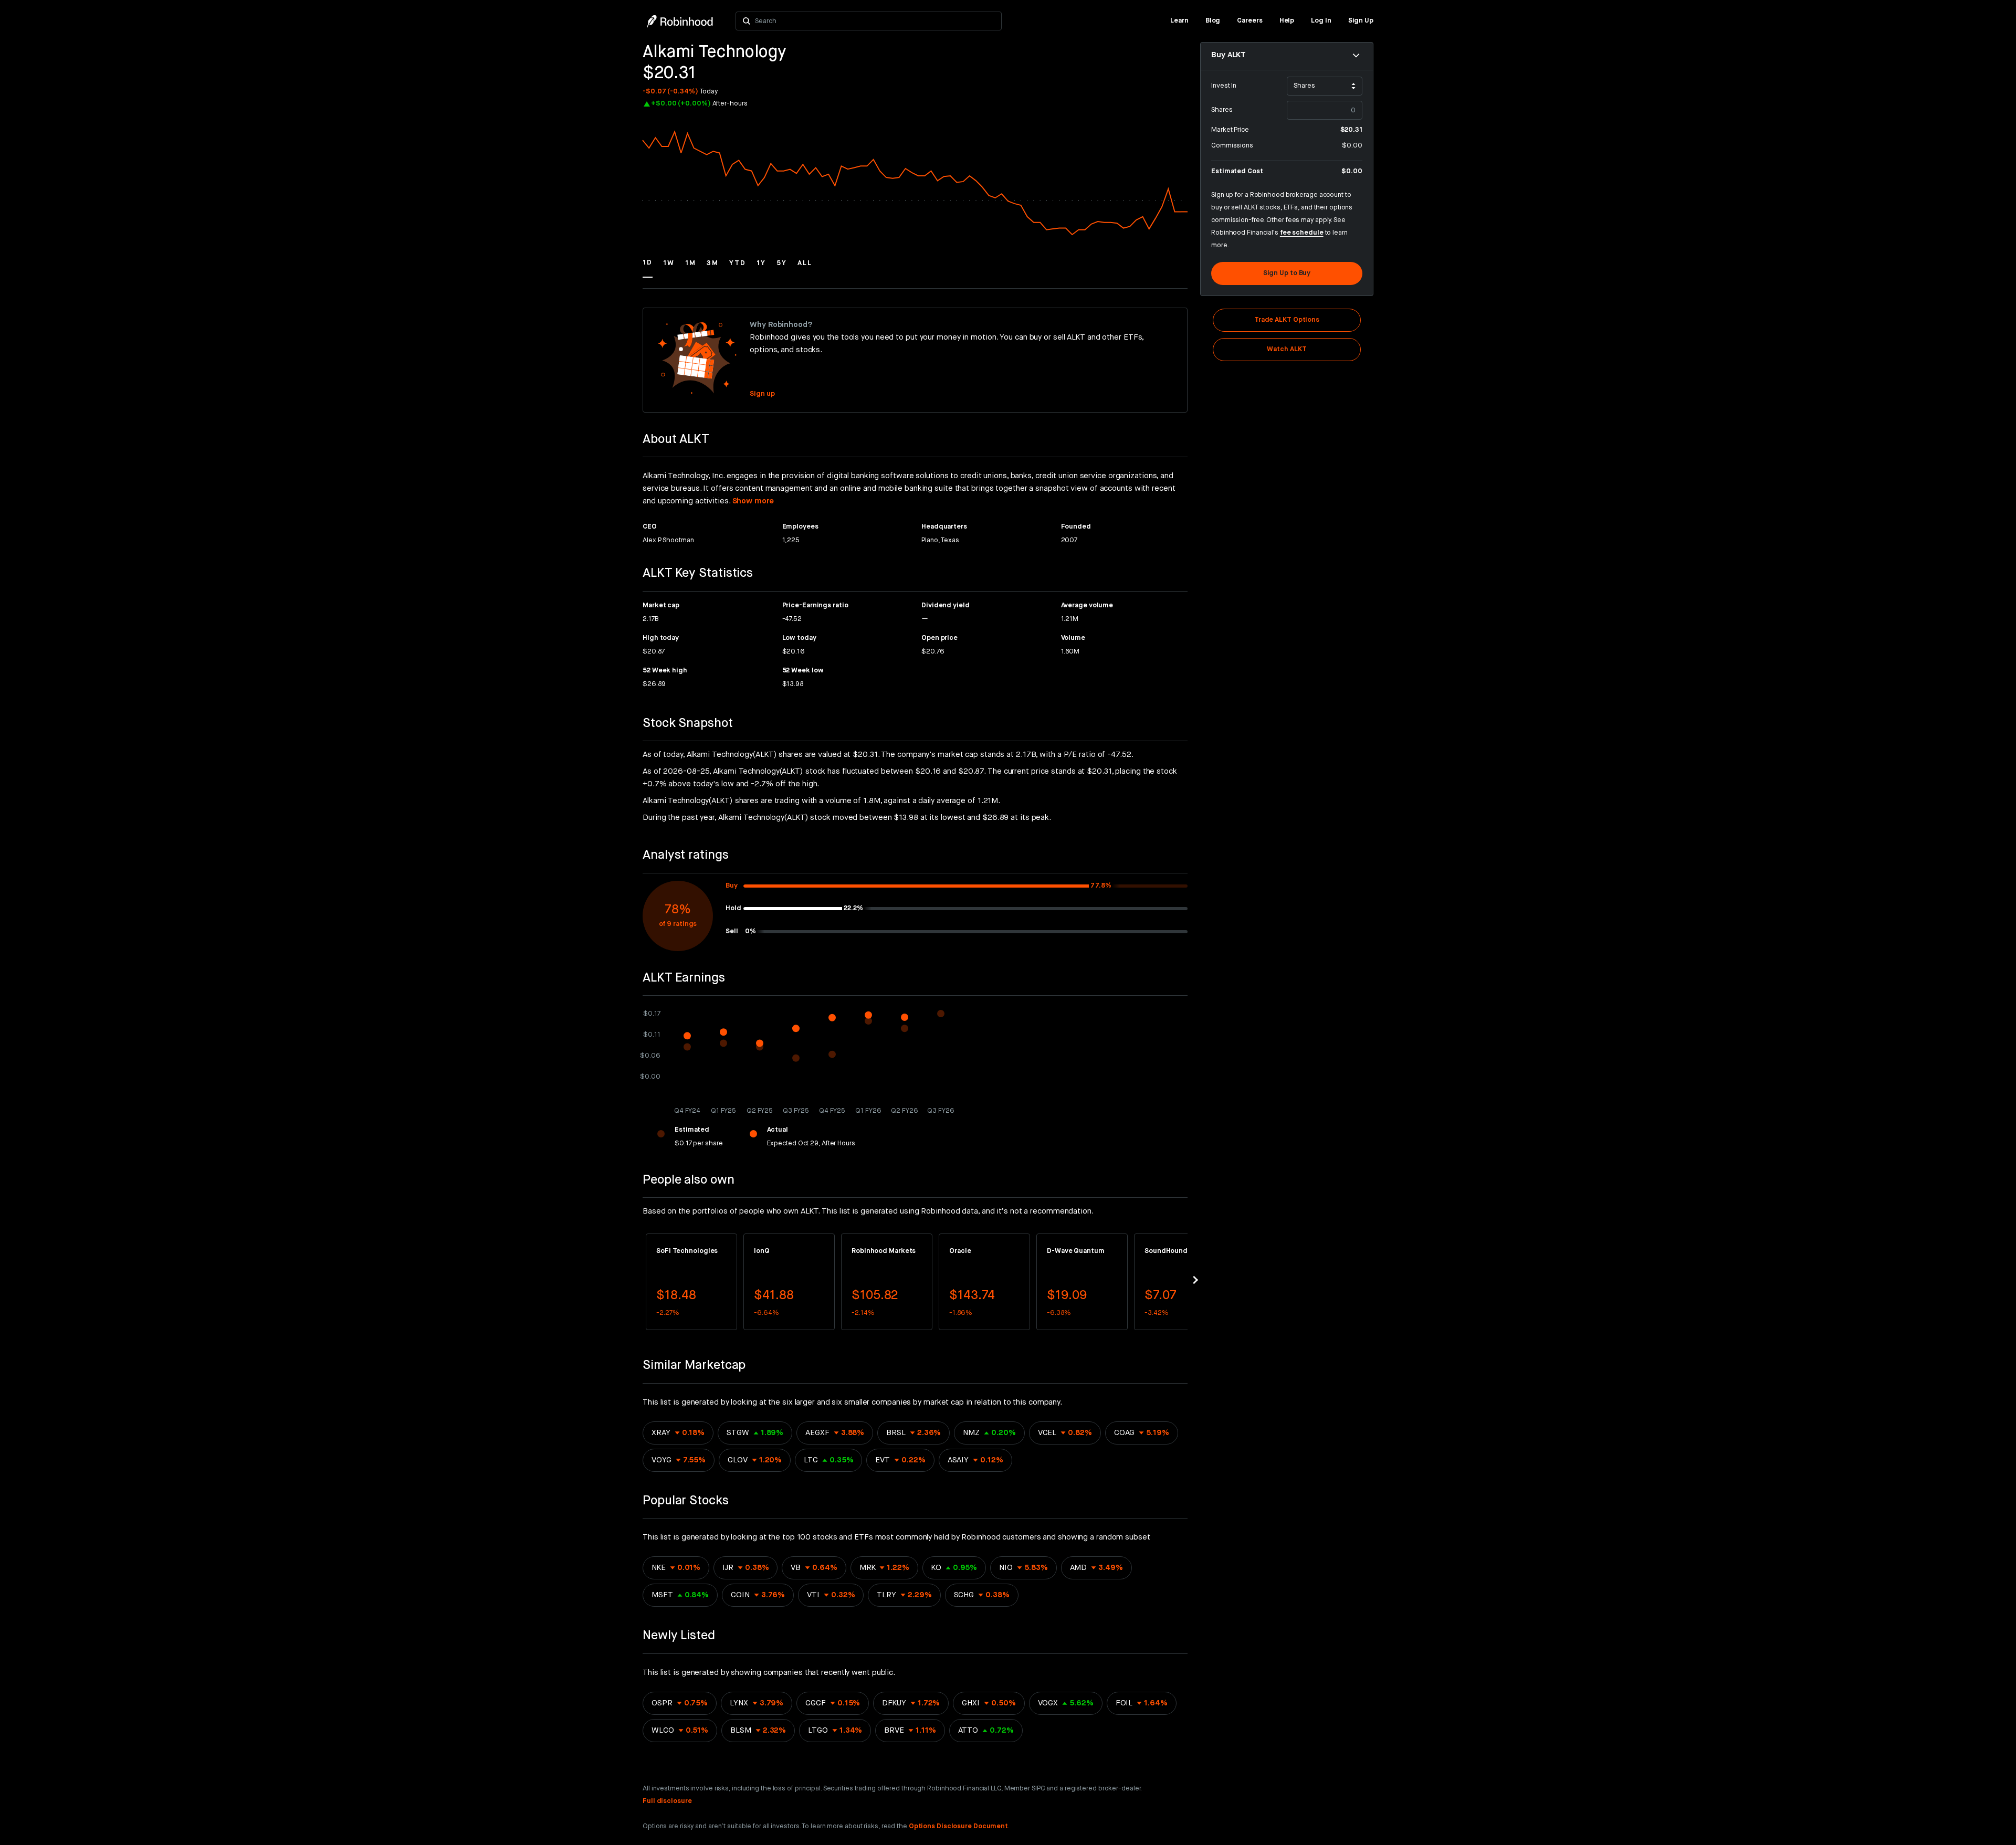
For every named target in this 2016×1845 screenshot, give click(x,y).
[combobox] (875, 21)
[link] (1179, 21)
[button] (648, 268)
